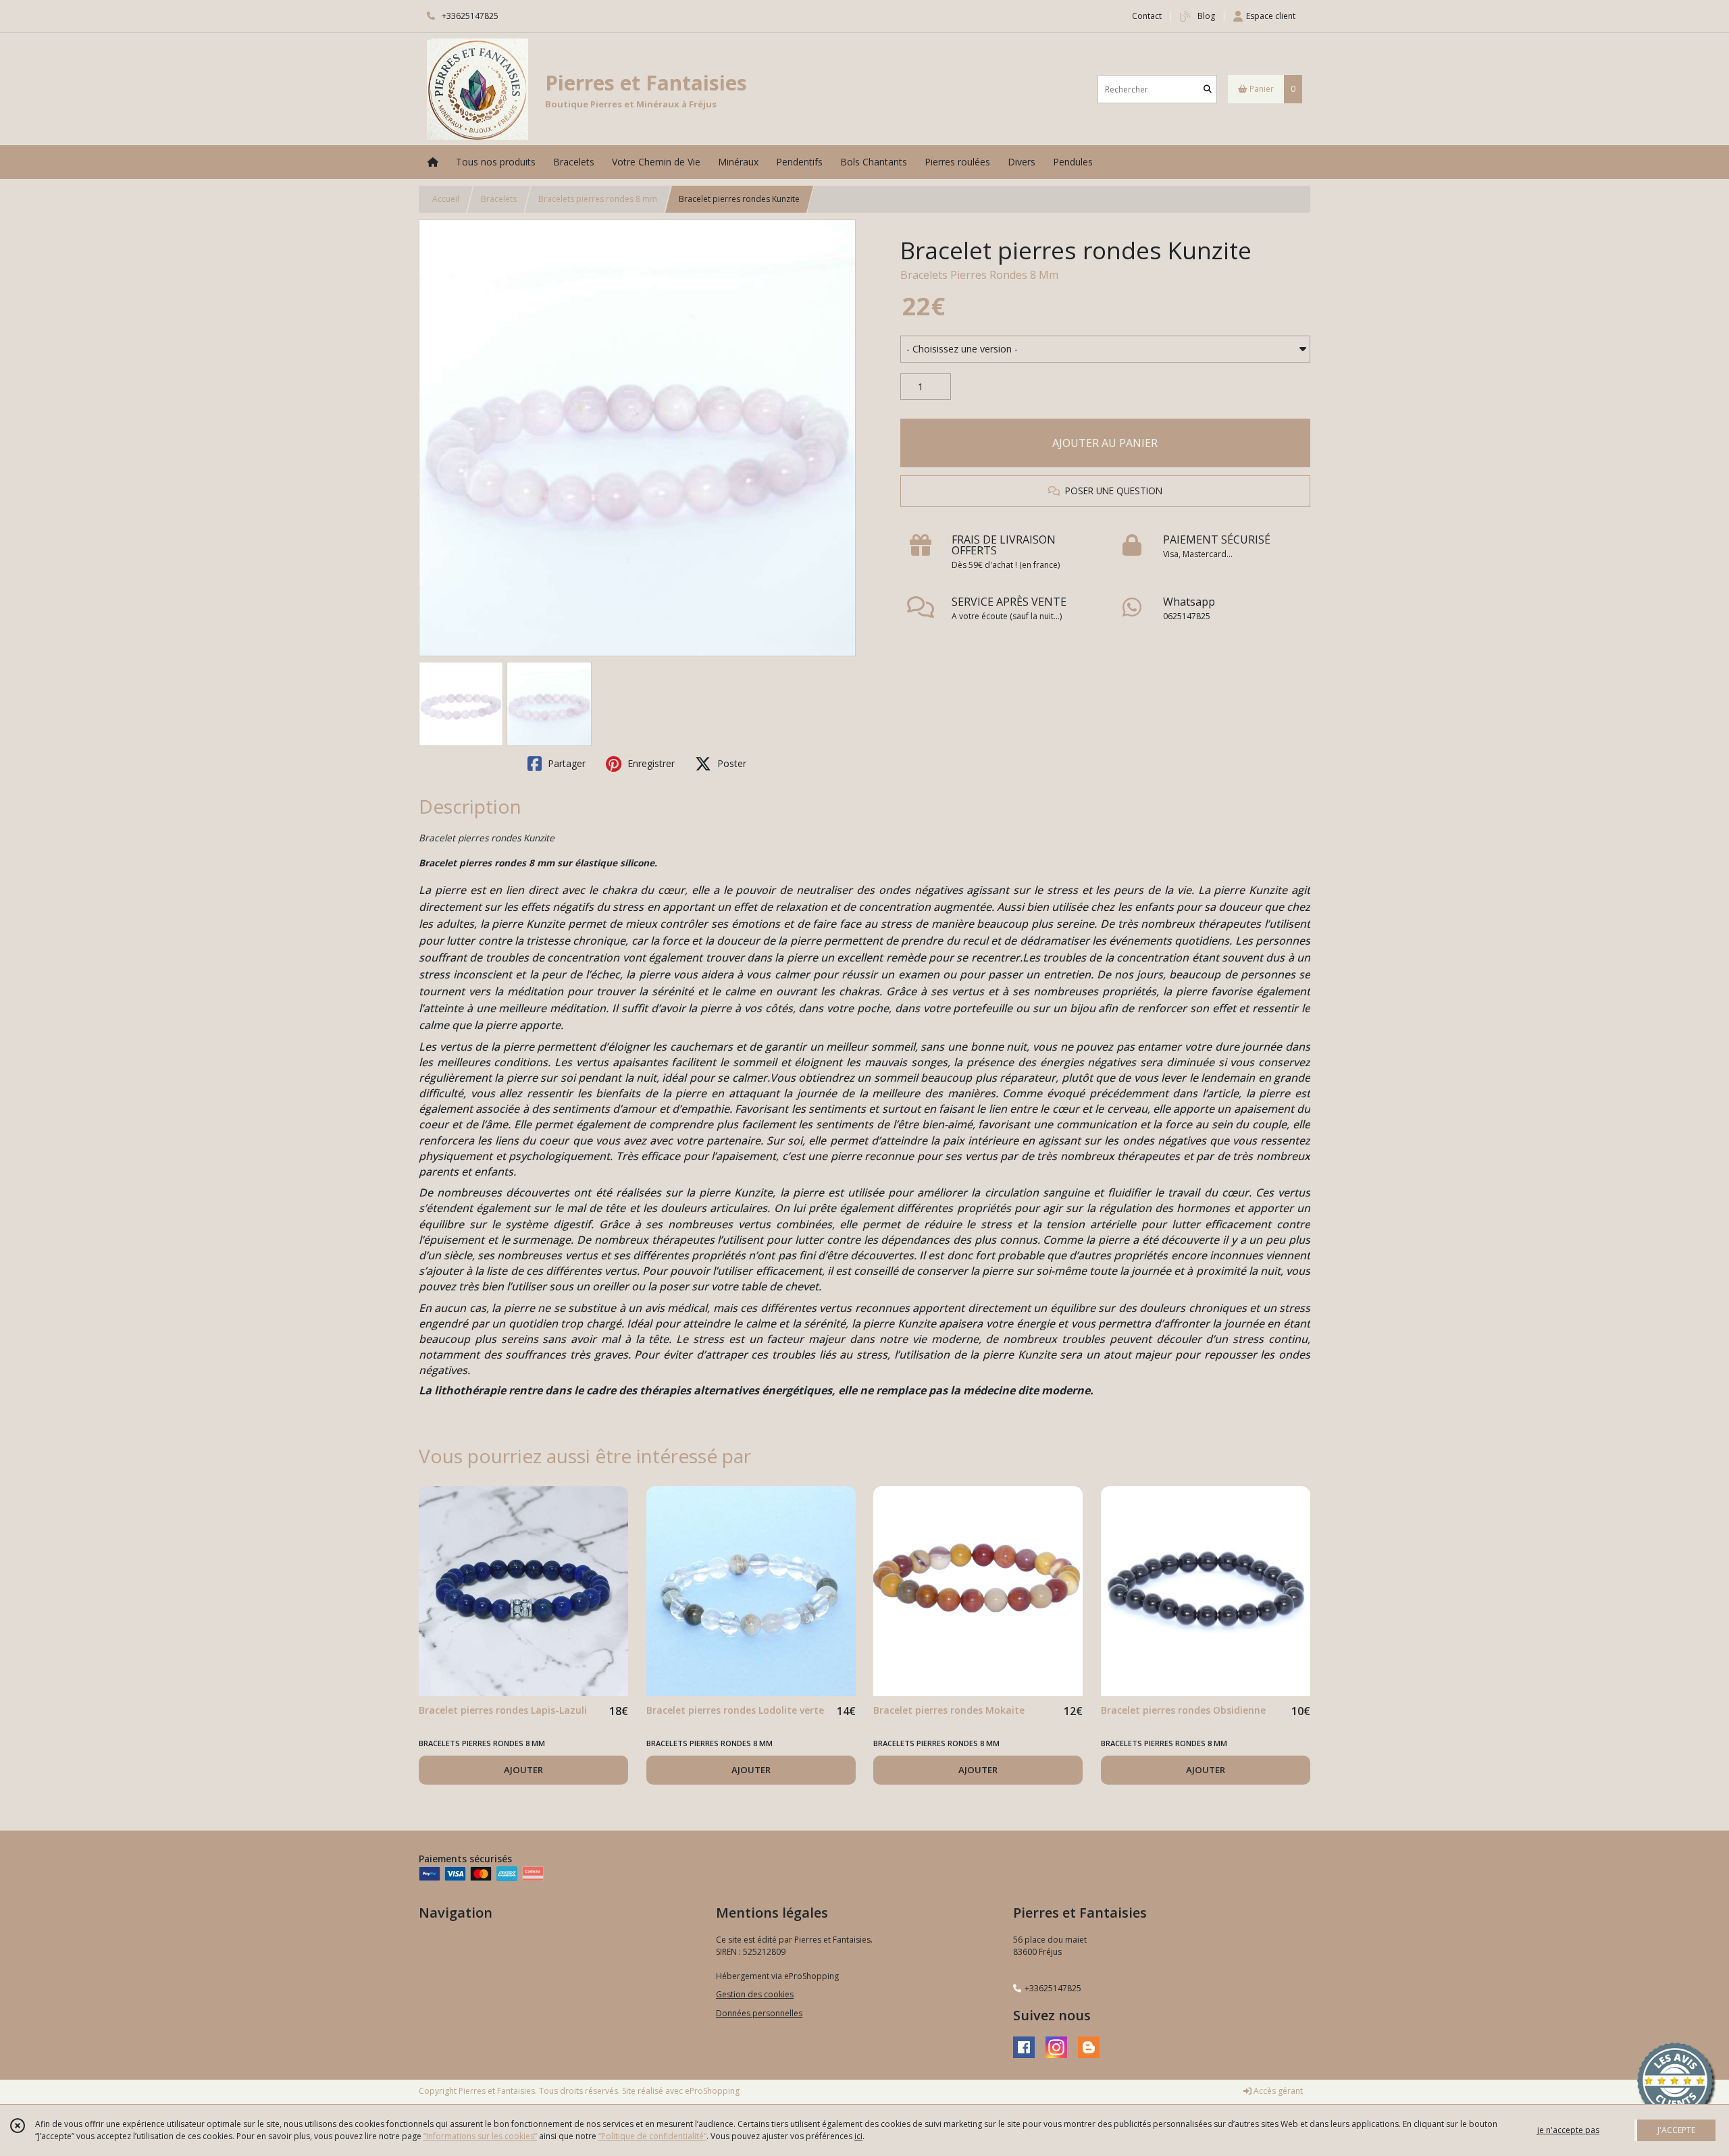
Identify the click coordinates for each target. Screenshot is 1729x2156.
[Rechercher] (1208, 89)
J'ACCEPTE (1676, 2130)
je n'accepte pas (1568, 2130)
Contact (1147, 16)
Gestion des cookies (755, 1994)
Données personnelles (759, 2013)
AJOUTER (523, 1770)
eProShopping (712, 2091)
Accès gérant (1277, 2091)
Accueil (446, 199)
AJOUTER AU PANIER (1105, 443)
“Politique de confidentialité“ (652, 2136)
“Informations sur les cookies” (480, 2136)
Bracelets (499, 199)
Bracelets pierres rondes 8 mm (598, 199)
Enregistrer (650, 763)
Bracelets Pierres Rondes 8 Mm (979, 275)
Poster (730, 763)
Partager (565, 763)
